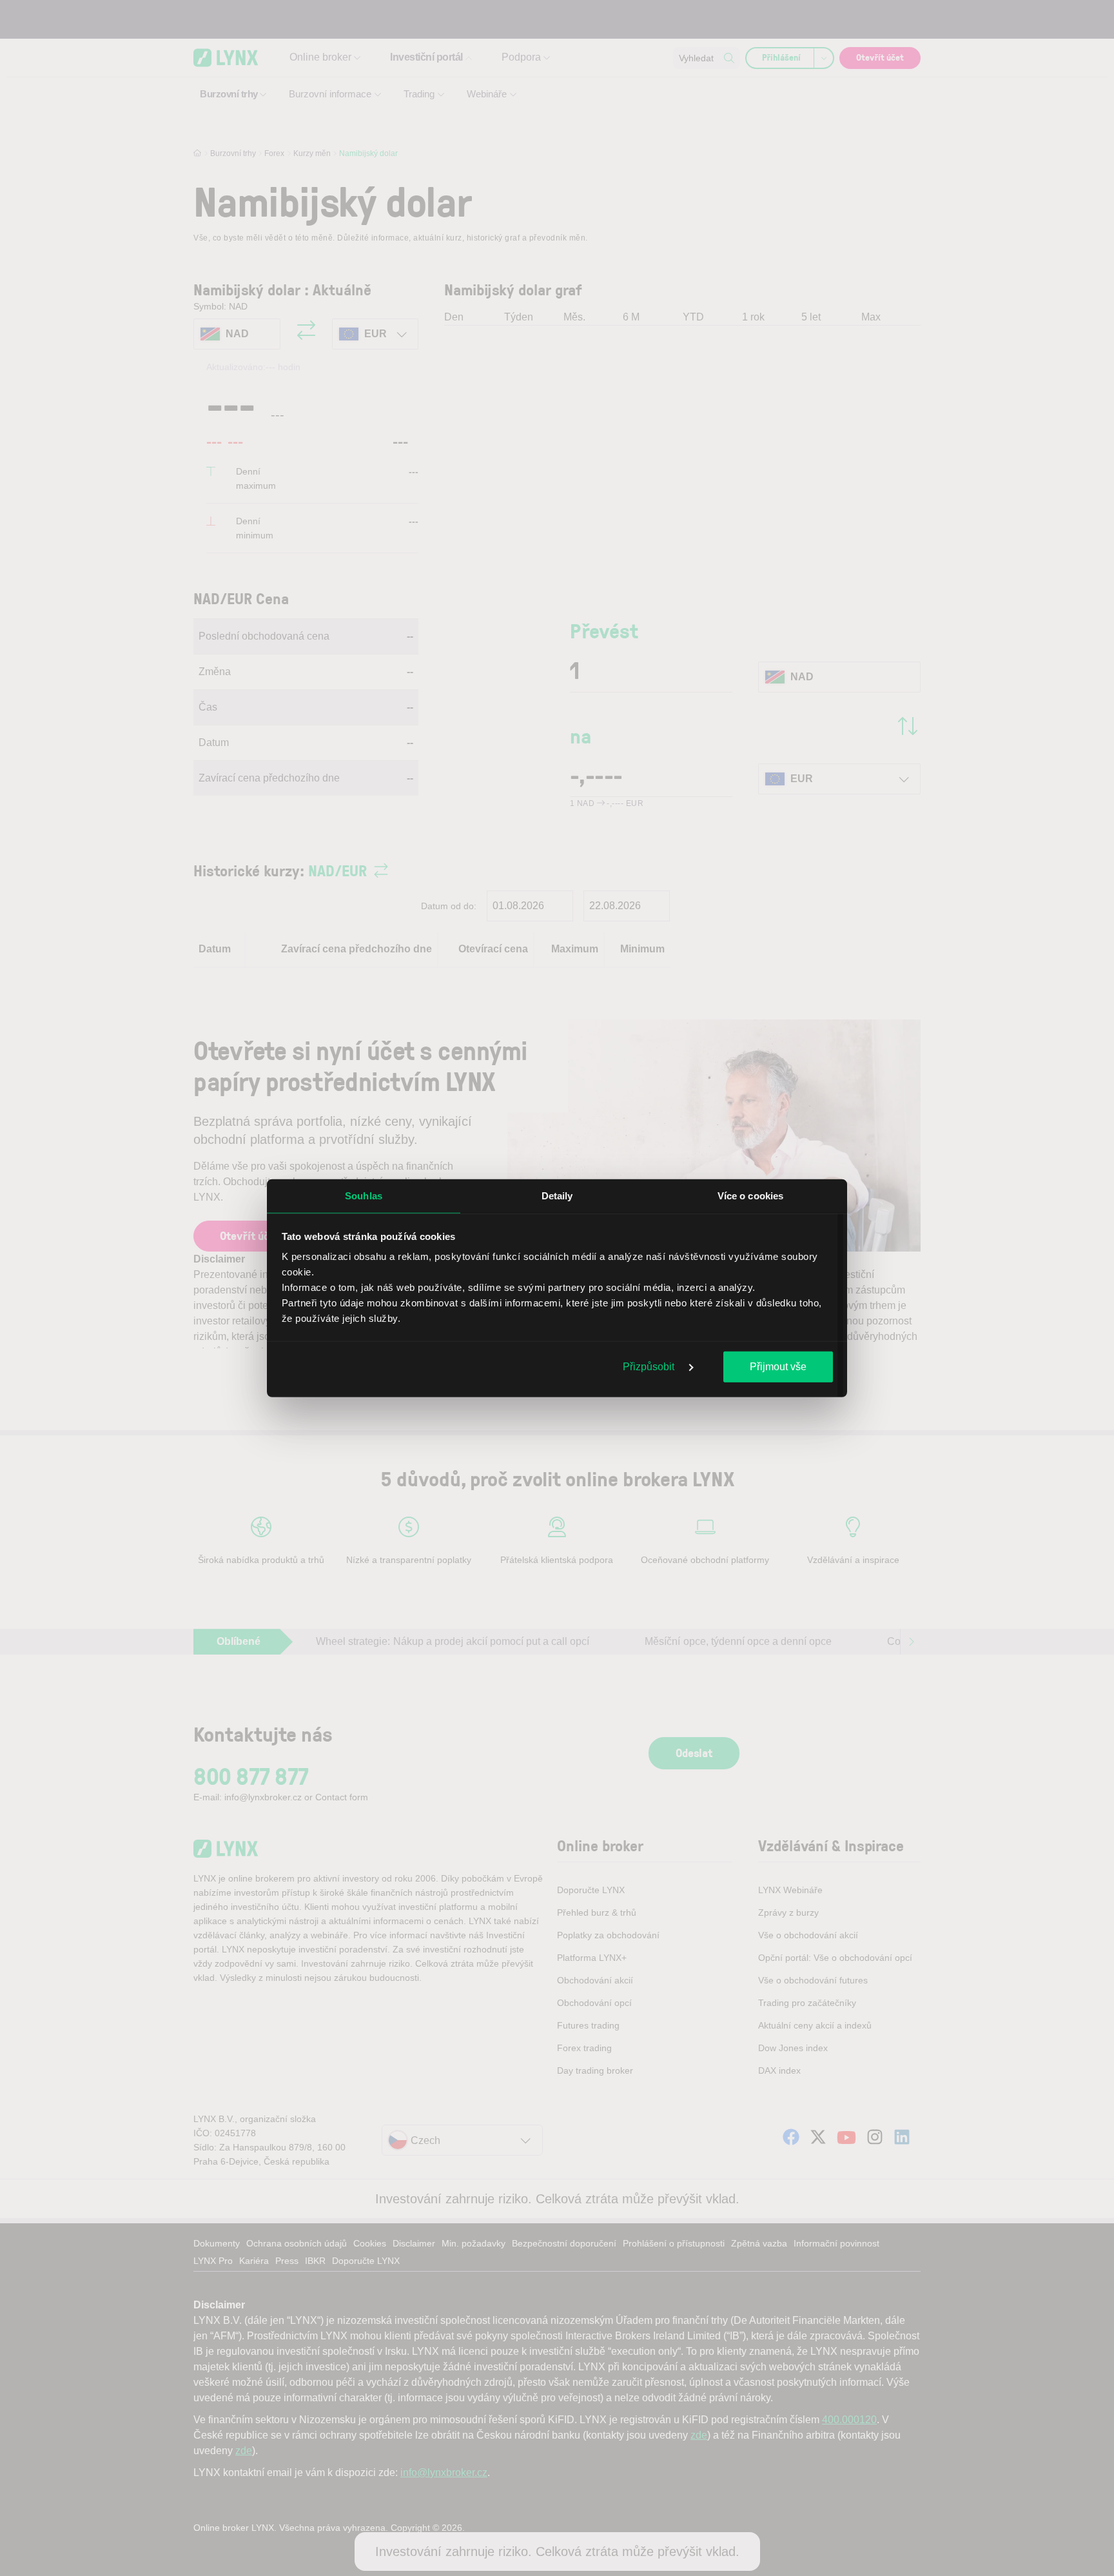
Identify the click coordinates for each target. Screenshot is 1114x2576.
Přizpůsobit (650, 1366)
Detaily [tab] (557, 1195)
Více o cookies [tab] (750, 1195)
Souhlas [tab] (364, 1195)
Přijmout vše (778, 1366)
